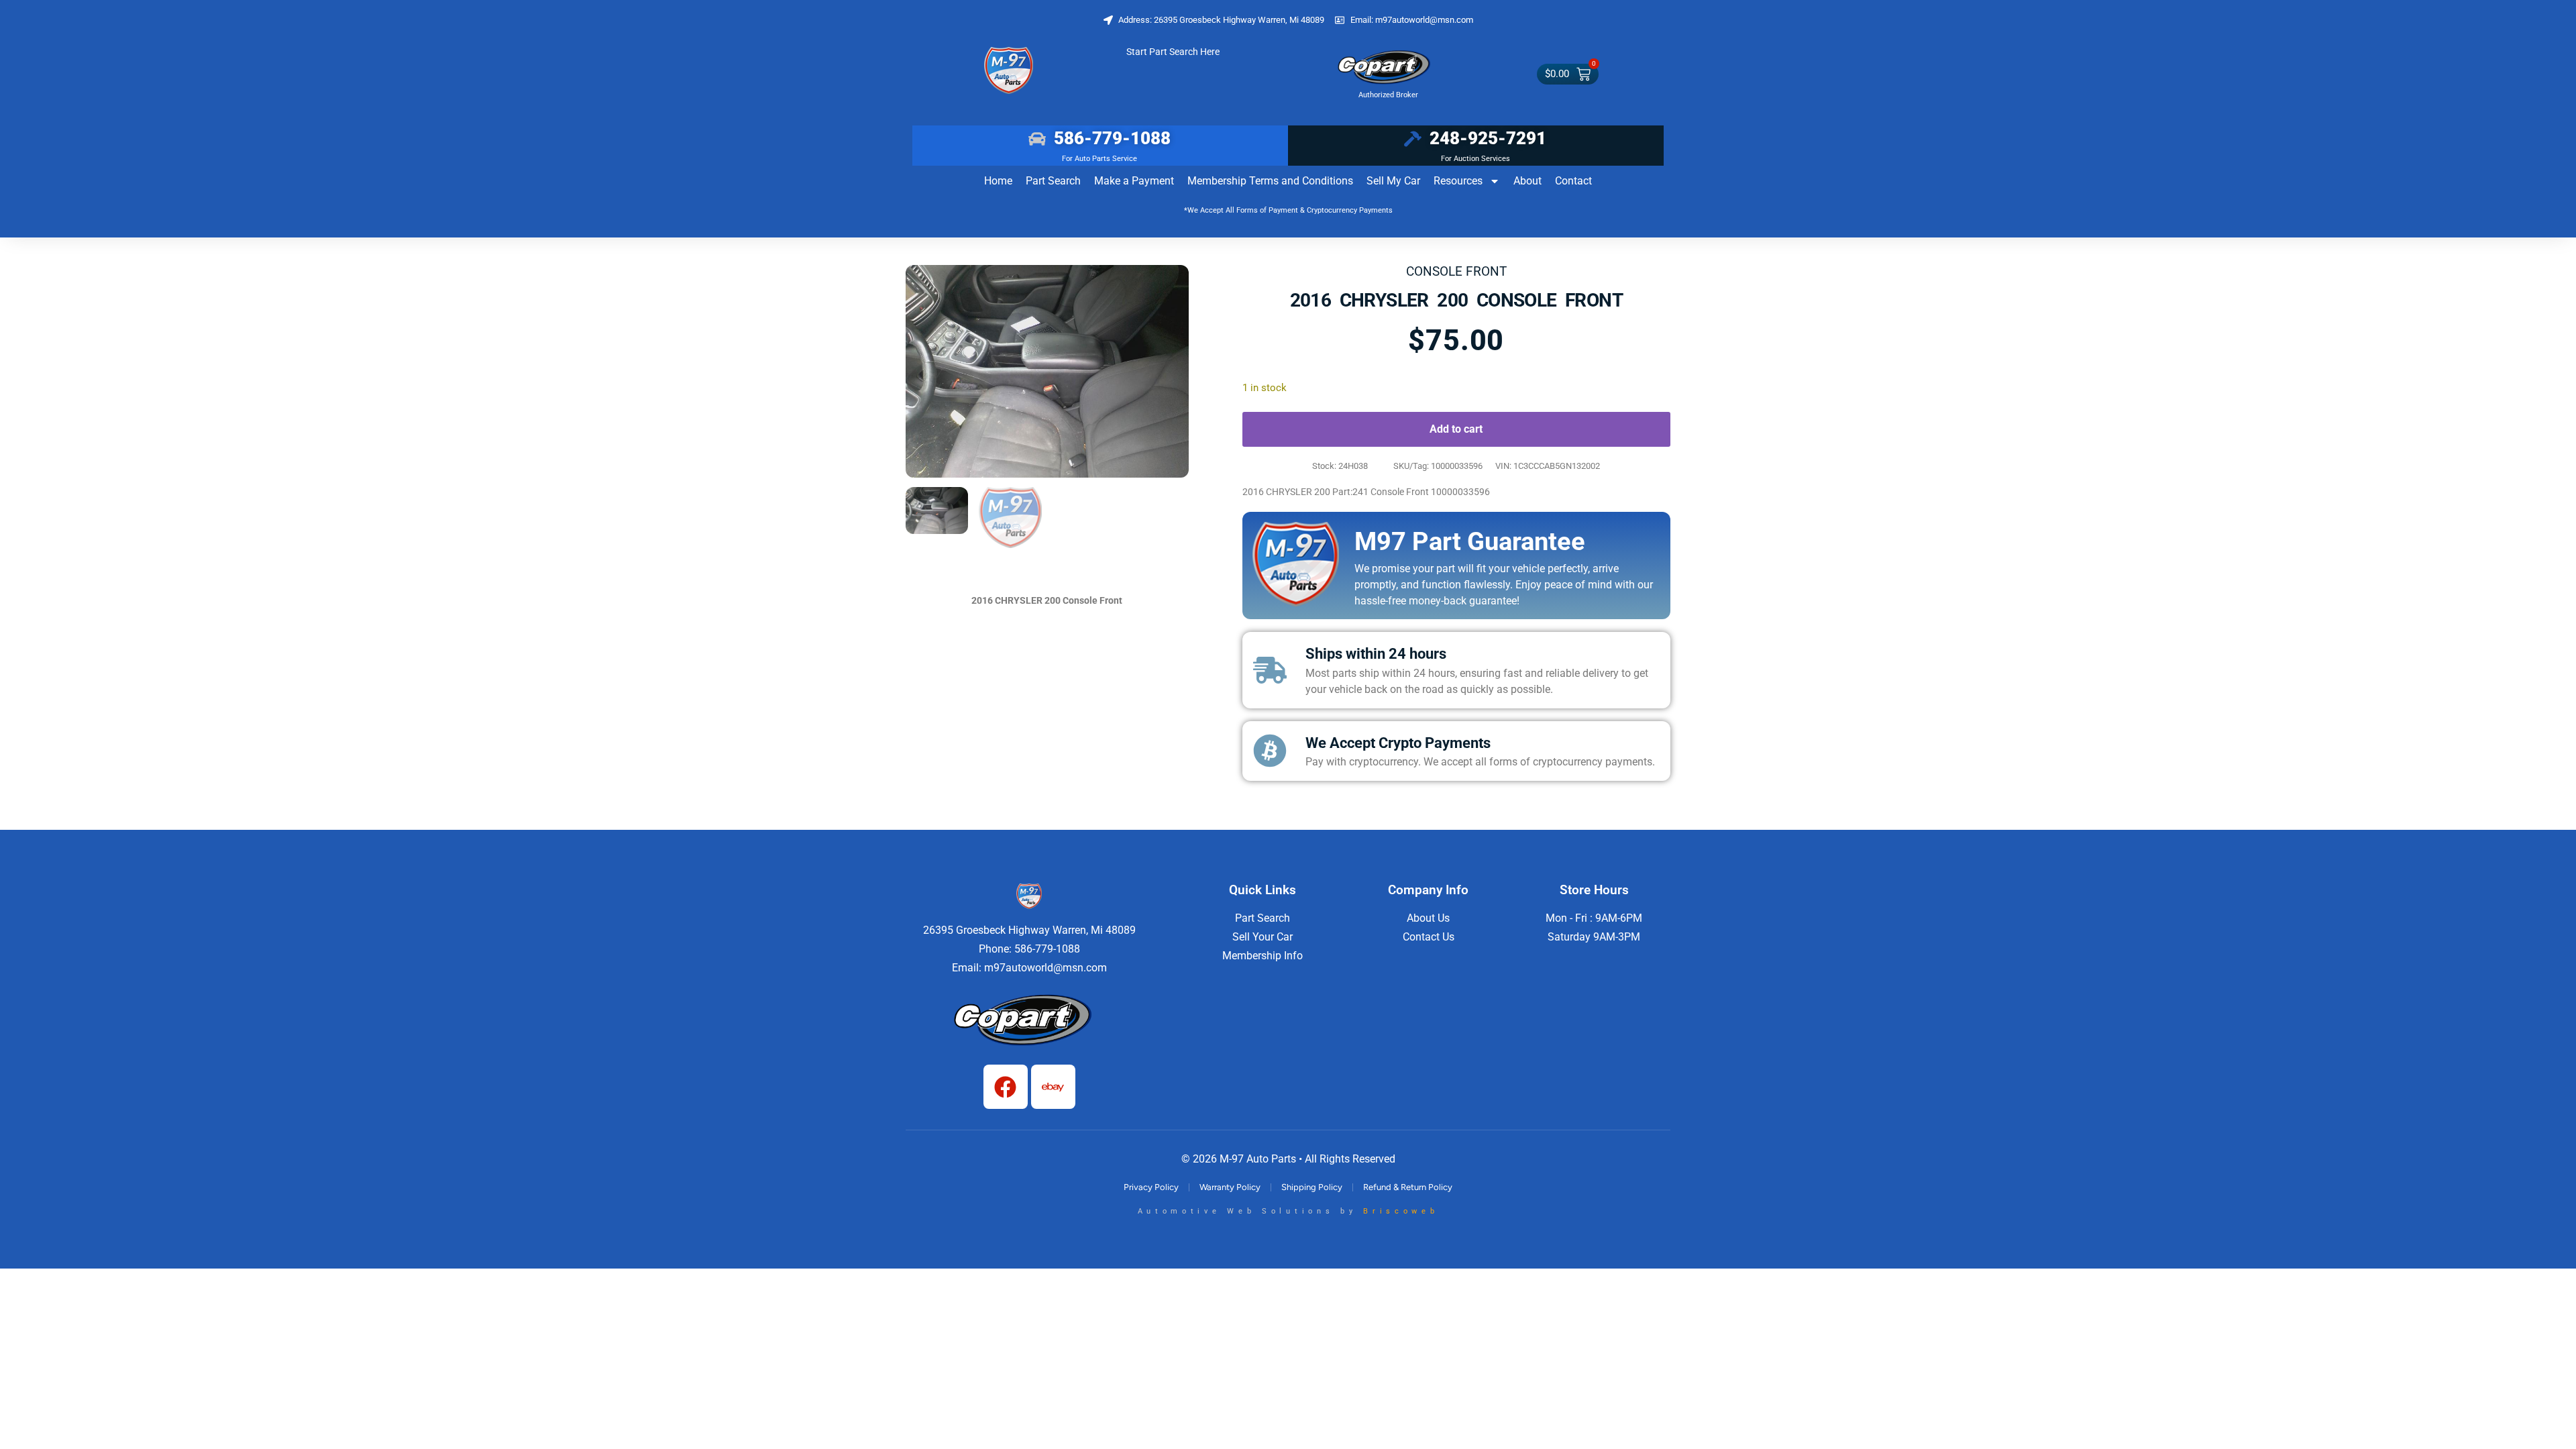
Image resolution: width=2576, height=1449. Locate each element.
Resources (1458, 181)
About (1527, 181)
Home (998, 181)
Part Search (1053, 181)
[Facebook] (1006, 1087)
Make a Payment (1134, 181)
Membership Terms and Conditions (1270, 181)
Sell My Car (1393, 181)
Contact (1573, 181)
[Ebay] (1053, 1087)
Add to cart (1456, 429)
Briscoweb (1401, 1211)
